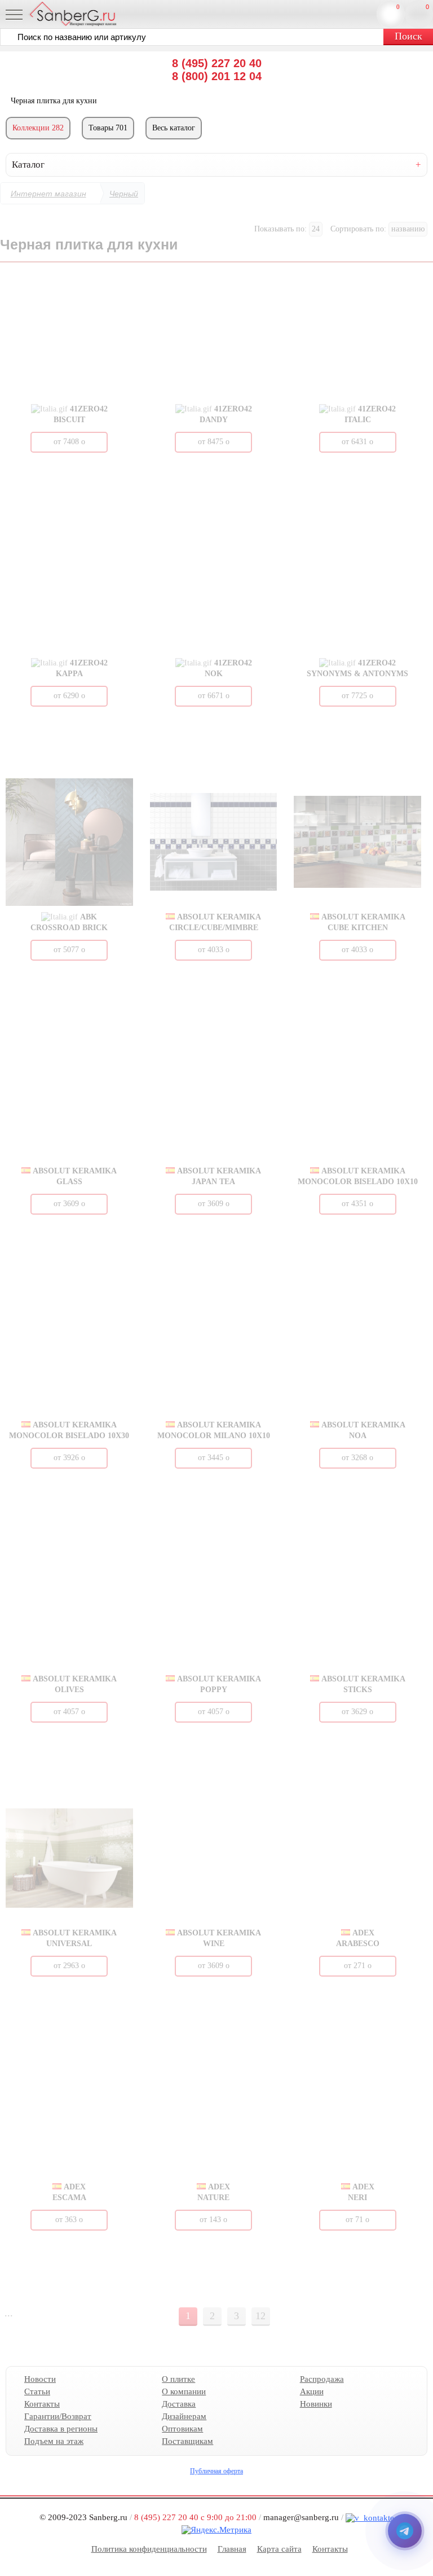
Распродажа (322, 2379)
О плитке (178, 2379)
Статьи (37, 2391)
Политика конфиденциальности (149, 2549)
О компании (184, 2391)
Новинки (316, 2404)
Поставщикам (187, 2441)
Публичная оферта (216, 2471)
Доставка (179, 2404)
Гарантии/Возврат (58, 2416)
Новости (40, 2379)
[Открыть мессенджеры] (405, 2531)
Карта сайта (279, 2549)
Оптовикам (182, 2429)
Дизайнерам (184, 2416)
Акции (312, 2391)
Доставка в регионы (61, 2429)
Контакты (42, 2404)
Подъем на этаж (54, 2441)
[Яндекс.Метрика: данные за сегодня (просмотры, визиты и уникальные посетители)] (216, 2530)
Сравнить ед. (398, 7)
